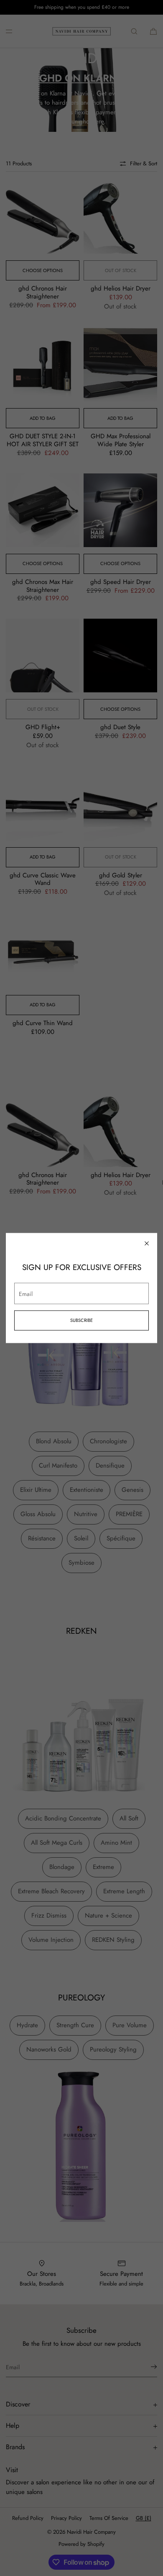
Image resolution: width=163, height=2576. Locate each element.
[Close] (147, 1244)
